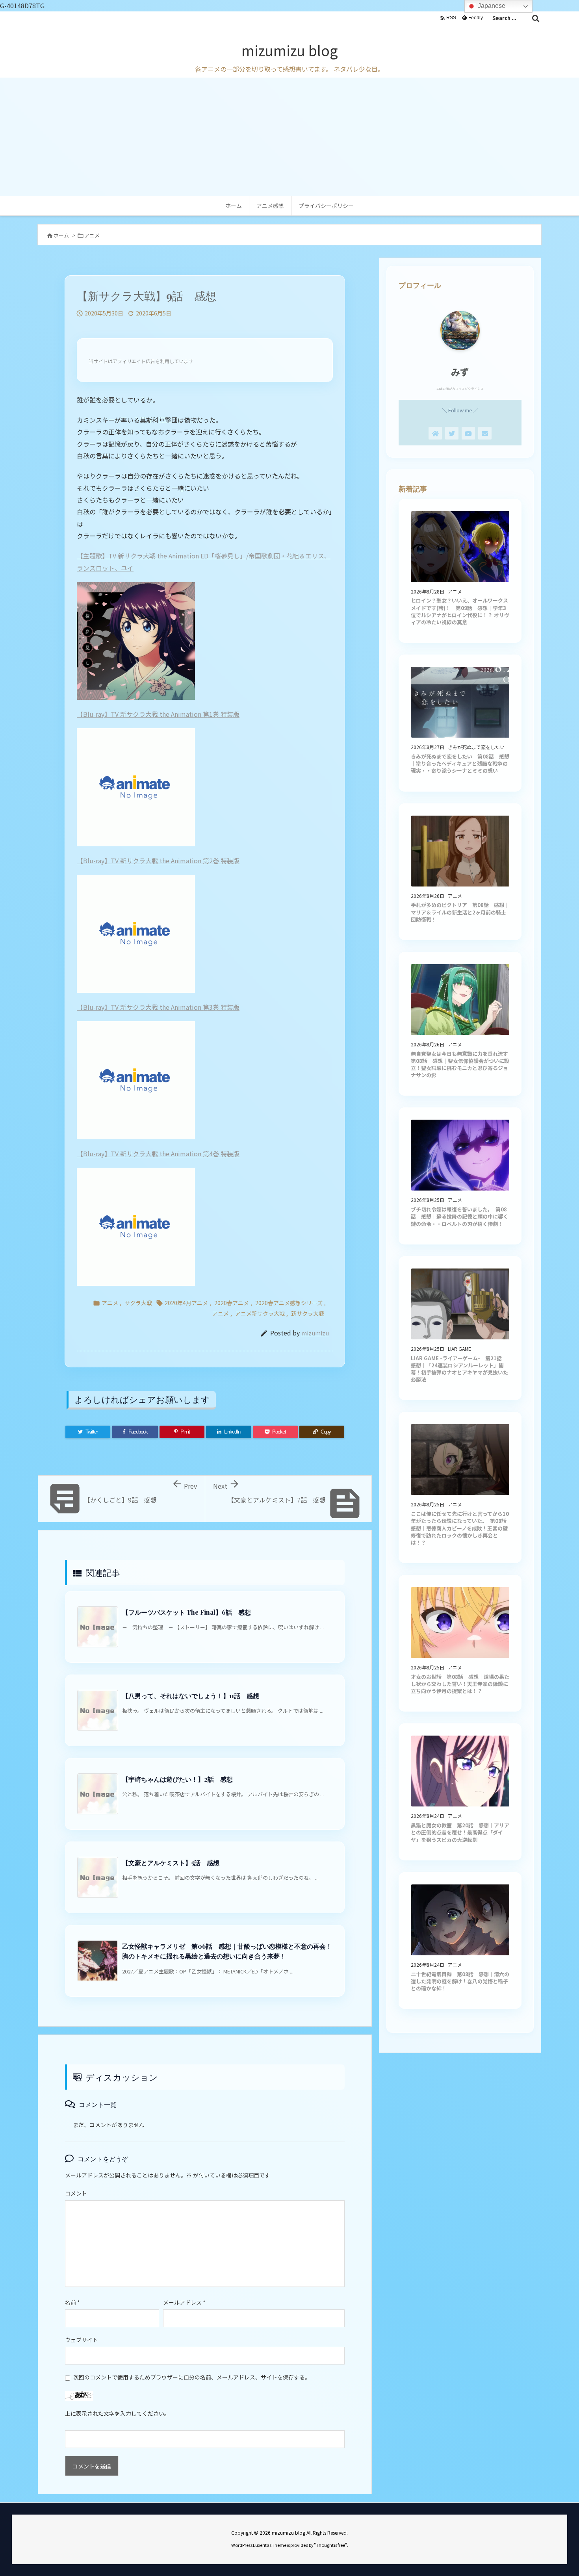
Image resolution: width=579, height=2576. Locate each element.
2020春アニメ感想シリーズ (289, 1303)
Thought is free (330, 2545)
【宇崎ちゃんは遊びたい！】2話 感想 (177, 1779)
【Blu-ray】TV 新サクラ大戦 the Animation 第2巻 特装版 (158, 861)
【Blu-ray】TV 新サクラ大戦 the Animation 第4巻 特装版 (158, 1154)
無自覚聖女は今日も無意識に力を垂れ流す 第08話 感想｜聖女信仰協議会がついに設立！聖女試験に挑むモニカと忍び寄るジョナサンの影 (462, 1065)
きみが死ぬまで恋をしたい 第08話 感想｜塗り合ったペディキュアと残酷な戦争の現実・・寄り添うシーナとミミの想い (460, 763)
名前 (72, 2302)
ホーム (61, 235)
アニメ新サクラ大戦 (260, 1313)
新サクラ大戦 (308, 1313)
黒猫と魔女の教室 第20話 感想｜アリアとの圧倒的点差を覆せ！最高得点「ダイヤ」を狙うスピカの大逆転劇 (460, 1832)
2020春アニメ (232, 1303)
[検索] (536, 18)
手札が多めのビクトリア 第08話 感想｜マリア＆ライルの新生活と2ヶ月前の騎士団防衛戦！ (460, 912)
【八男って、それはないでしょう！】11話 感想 (191, 1696)
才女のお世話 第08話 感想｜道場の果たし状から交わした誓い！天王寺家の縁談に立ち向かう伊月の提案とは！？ (460, 1684)
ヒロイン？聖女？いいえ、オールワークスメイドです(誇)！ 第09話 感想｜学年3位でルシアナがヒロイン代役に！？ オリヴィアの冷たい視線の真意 (460, 611)
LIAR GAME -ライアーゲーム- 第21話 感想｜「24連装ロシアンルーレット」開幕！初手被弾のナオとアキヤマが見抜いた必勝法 (459, 1369)
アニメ (92, 235)
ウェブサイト (82, 2340)
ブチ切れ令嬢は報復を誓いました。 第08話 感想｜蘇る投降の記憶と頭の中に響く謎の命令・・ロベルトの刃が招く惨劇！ (459, 1216)
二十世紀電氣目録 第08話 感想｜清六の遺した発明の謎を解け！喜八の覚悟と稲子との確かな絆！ (460, 1981)
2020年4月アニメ (186, 1303)
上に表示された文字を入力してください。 (117, 2413)
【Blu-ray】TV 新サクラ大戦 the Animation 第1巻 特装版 (158, 714)
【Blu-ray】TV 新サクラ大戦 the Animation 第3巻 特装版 (158, 1007)
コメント (76, 2193)
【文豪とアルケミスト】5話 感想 (171, 1863)
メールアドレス (184, 2302)
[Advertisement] (289, 137)
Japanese (491, 6)
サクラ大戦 (138, 1303)
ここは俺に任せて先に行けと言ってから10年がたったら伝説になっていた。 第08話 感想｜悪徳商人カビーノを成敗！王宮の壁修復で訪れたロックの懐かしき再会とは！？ (461, 1528)
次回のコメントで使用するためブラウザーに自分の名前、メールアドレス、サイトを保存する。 (192, 2377)
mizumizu (315, 1333)
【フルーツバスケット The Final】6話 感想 (187, 1612)
